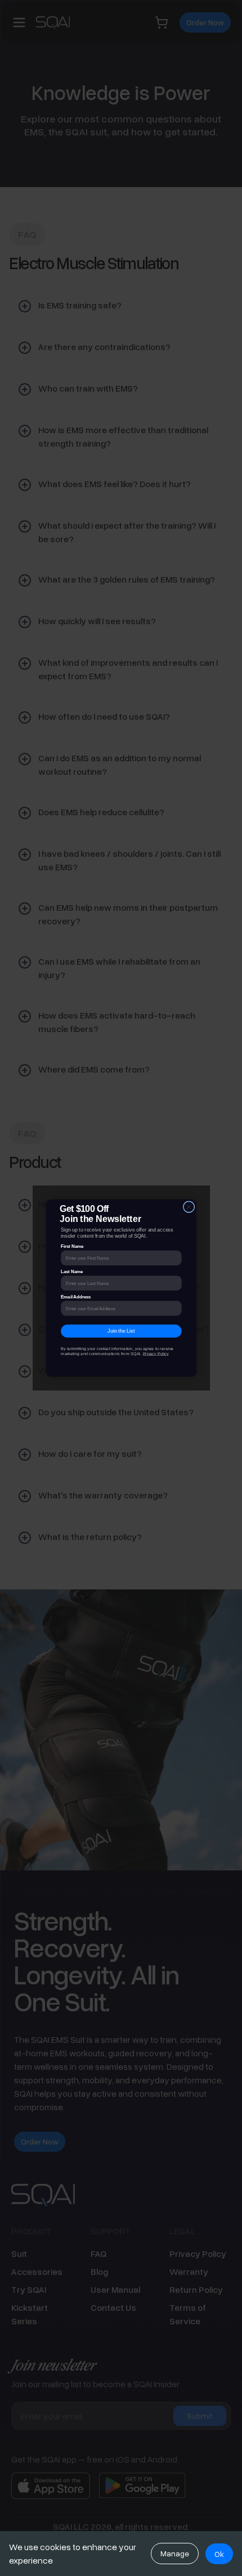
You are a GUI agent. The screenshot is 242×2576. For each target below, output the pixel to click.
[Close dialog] (189, 1207)
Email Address (76, 1296)
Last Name (72, 1272)
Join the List (121, 1331)
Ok (219, 2554)
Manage (175, 2553)
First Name (72, 1246)
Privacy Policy (155, 1353)
